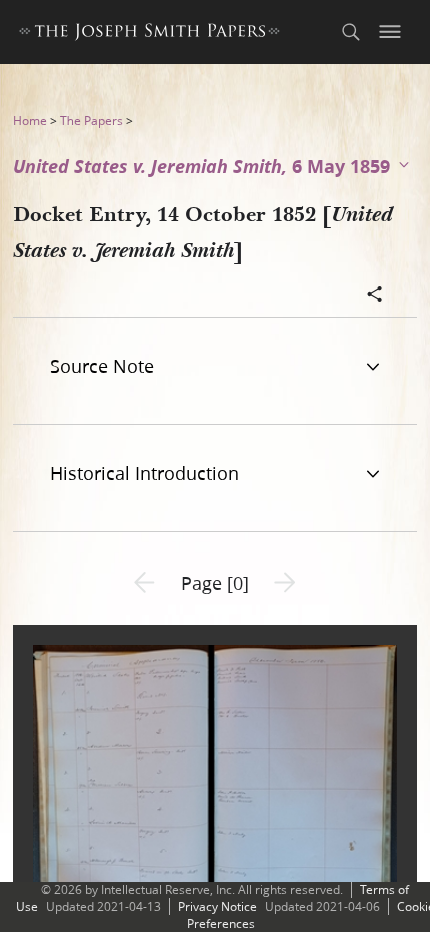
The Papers (91, 120)
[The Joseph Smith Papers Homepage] (149, 34)
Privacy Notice (217, 906)
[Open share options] (375, 296)
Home (30, 120)
